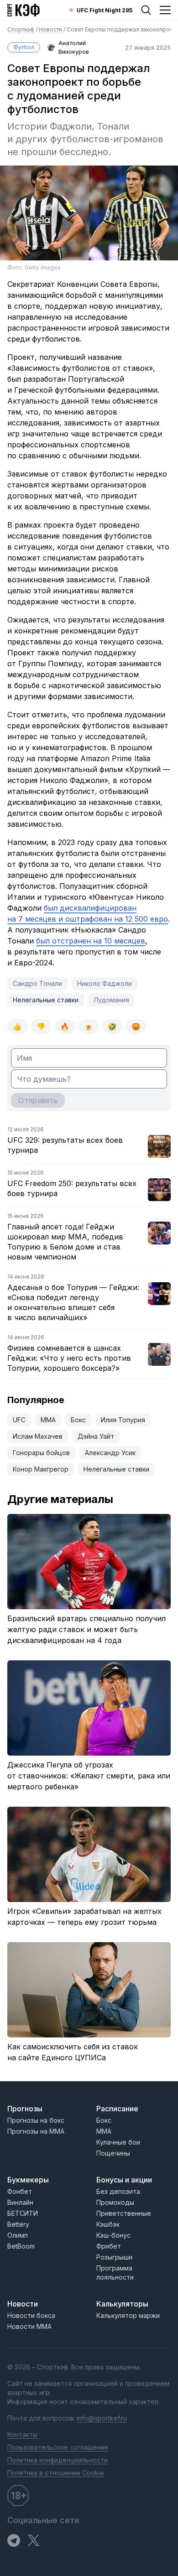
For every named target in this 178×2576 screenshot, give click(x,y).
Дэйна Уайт (96, 1436)
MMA (104, 2131)
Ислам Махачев (38, 1436)
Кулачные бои (118, 2142)
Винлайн (20, 2202)
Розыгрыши (114, 2257)
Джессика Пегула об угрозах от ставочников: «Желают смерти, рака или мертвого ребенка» (89, 1776)
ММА (48, 1420)
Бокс (78, 1420)
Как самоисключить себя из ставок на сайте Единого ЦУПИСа (73, 2052)
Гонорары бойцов (41, 1453)
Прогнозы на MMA (36, 2131)
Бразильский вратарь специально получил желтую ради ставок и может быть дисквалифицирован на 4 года (86, 1629)
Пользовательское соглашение (58, 2447)
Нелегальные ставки (46, 1000)
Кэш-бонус (113, 2235)
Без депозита (118, 2191)
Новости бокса (31, 2315)
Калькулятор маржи (128, 2315)
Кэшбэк (108, 2224)
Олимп (18, 2235)
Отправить (38, 1100)
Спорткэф (21, 29)
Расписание (117, 2109)
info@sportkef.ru (102, 2418)
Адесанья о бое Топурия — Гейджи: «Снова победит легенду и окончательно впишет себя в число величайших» (73, 1302)
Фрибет (109, 2246)
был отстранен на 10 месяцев (91, 941)
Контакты (22, 2434)
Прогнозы (25, 2109)
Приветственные (124, 2213)
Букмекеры (28, 2180)
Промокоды (115, 2202)
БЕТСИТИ (23, 2213)
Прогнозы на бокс (36, 2120)
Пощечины (113, 2153)
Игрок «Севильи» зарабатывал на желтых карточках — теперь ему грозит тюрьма (84, 1917)
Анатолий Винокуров (74, 47)
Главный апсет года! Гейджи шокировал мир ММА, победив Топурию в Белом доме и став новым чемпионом (65, 1242)
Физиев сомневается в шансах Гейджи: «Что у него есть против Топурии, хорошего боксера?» (69, 1358)
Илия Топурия (123, 1420)
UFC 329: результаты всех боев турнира (65, 1145)
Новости (51, 29)
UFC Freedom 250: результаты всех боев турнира (72, 1188)
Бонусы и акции (124, 2180)
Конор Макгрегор (41, 1469)
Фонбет (20, 2191)
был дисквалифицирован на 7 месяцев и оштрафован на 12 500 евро (88, 913)
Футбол (24, 47)
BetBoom (21, 2246)
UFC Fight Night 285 (105, 10)
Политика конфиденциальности (58, 2460)
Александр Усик (110, 1453)
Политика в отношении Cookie (56, 2473)
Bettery (18, 2224)
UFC (19, 1420)
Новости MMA (29, 2326)
